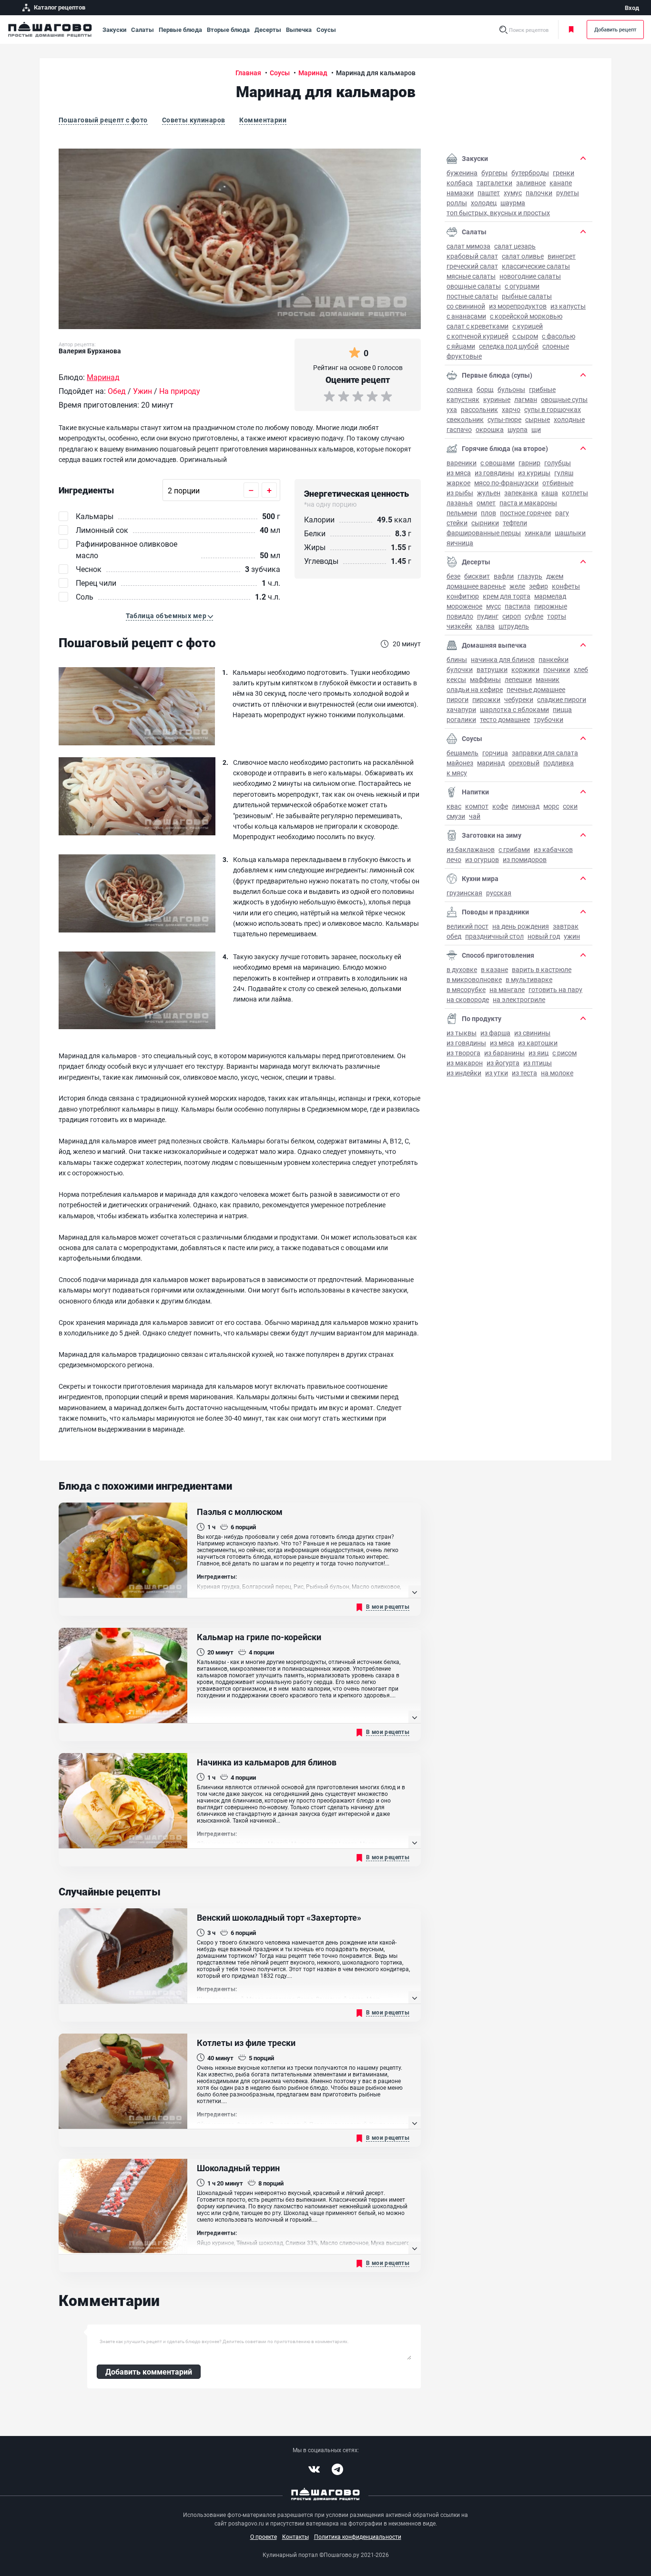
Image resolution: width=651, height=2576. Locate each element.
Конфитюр (463, 596)
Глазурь (530, 576)
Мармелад (550, 596)
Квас (454, 806)
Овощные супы (564, 399)
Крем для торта (507, 596)
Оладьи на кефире (475, 689)
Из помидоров (525, 859)
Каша (550, 493)
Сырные (538, 419)
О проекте (264, 2536)
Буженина (462, 173)
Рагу (562, 513)
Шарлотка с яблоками (514, 709)
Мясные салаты (471, 276)
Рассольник (479, 409)
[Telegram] (337, 2469)
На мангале (507, 989)
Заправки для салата (545, 753)
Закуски (114, 30)
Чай (475, 816)
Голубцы (558, 463)
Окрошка (490, 429)
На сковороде (468, 999)
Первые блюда (180, 30)
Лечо (454, 859)
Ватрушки (492, 669)
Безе (453, 576)
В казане (494, 969)
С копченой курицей (478, 336)
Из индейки (464, 1073)
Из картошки (538, 1043)
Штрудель (514, 626)
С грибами (514, 849)
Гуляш (564, 473)
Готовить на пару (555, 989)
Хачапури (461, 709)
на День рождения (521, 926)
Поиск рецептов (529, 30)
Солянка (460, 389)
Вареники (462, 463)
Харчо (511, 409)
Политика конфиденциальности (358, 2536)
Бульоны (511, 389)
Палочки (539, 193)
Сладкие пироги (562, 699)
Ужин (572, 936)
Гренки (564, 173)
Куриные (497, 399)
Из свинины (532, 1033)
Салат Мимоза (468, 246)
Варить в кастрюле (542, 969)
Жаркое (458, 483)
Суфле (534, 616)
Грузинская (464, 893)
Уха (452, 409)
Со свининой (466, 306)
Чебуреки (519, 699)
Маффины (485, 679)
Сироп (512, 616)
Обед (454, 936)
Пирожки (486, 699)
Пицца (562, 709)
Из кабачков (553, 849)
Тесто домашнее (505, 719)
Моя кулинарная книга (573, 30)
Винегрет (562, 256)
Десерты (268, 30)
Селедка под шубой (509, 346)
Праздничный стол (494, 936)
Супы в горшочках (553, 409)
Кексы (456, 679)
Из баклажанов (471, 849)
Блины (457, 659)
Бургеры (494, 173)
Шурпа (518, 429)
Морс (551, 806)
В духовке (462, 969)
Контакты (295, 2536)
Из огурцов (482, 859)
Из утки (497, 1073)
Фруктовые (464, 356)
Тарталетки (494, 183)
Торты (557, 616)
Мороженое (464, 606)
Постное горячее (526, 513)
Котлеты (575, 493)
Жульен (489, 493)
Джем (555, 576)
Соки (570, 806)
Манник (548, 679)
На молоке (557, 1073)
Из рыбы (460, 493)
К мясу (457, 773)
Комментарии (263, 120)
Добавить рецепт (615, 29)
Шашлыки (570, 533)
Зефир (539, 586)
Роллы (457, 203)
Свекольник (465, 419)
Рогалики (461, 719)
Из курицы (534, 473)
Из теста (524, 1073)
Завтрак (566, 926)
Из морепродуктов (518, 306)
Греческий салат (472, 266)
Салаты (142, 30)
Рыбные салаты (527, 296)
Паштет (489, 193)
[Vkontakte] (314, 2469)
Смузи (456, 816)
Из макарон (465, 1063)
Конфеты (566, 586)
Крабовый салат (472, 256)
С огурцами (522, 286)
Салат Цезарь (515, 246)
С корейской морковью (526, 316)
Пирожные (551, 606)
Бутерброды (530, 173)
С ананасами (466, 316)
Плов (488, 513)
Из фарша (495, 1033)
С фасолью (559, 336)
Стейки (457, 523)
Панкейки (554, 659)
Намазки (460, 193)
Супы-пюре (504, 419)
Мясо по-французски (506, 483)
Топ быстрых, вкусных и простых (498, 213)
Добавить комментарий (149, 2371)
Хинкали (538, 533)
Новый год (544, 936)
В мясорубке (466, 989)
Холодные (569, 419)
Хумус (513, 193)
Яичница (460, 543)
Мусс (493, 606)
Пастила (518, 606)
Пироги (458, 699)
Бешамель (463, 753)
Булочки (460, 669)
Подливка (559, 763)
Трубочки (549, 719)
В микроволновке (474, 979)
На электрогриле (519, 999)
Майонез (460, 763)
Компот (477, 806)
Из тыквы (462, 1033)
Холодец (484, 203)
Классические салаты (536, 266)
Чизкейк (459, 626)
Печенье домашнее (536, 689)
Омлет (486, 503)
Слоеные (556, 346)
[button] (170, 616)
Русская (499, 893)
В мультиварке (529, 979)
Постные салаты (472, 296)
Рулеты (568, 193)
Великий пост (468, 926)
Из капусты (568, 306)
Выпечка (299, 30)
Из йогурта (503, 1063)
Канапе (561, 183)
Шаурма (513, 203)
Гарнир (529, 463)
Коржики (525, 669)
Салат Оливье (523, 256)
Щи (536, 429)
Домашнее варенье (476, 586)
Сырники (485, 523)
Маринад (491, 763)
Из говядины (494, 473)
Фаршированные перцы (484, 533)
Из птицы (538, 1063)
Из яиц (539, 1053)
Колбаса (460, 183)
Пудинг (488, 616)
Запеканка (521, 493)
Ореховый (524, 763)
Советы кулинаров (194, 120)
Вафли (504, 576)
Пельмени (462, 513)
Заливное (531, 183)
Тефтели (515, 523)
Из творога (463, 1053)
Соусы (326, 30)
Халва (485, 626)
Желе (517, 586)
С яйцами (461, 346)
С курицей (528, 326)
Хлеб (581, 669)
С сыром (525, 336)
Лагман (526, 399)
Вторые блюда (228, 30)
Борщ (485, 389)
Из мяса (459, 473)
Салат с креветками (478, 326)
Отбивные (558, 483)
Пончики (557, 669)
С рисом (565, 1053)
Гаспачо (459, 429)
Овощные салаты (474, 286)
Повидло (460, 616)
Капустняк (463, 399)
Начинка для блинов (503, 659)
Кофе (500, 806)
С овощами (498, 463)
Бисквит (477, 576)
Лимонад (526, 806)
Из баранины (504, 1053)
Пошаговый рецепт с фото (103, 120)
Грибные (542, 389)
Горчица (495, 753)
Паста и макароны (528, 503)
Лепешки (518, 679)
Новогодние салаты (530, 276)
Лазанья (460, 503)
